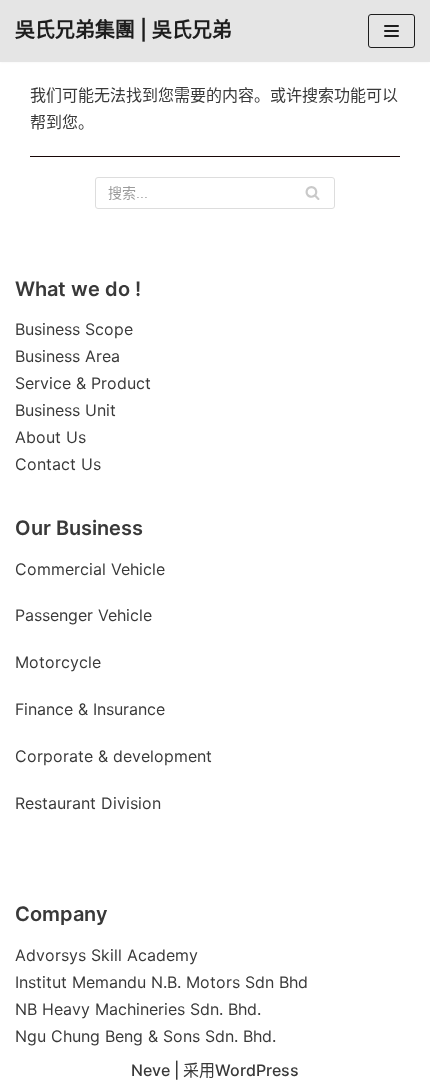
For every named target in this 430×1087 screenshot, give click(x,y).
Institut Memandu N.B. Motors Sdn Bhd (161, 982)
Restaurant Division (88, 803)
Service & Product (83, 383)
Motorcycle (60, 662)
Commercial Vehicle (90, 569)
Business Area (67, 356)
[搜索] (312, 193)
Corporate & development (113, 756)
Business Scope (74, 329)
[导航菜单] (391, 31)
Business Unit (65, 410)
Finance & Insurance (90, 709)
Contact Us (58, 464)
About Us (50, 437)
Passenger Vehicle (83, 615)
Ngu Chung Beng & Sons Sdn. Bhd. (145, 1036)
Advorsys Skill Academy (106, 955)
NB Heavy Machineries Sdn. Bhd (136, 1009)
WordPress (257, 1070)
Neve (150, 1070)
